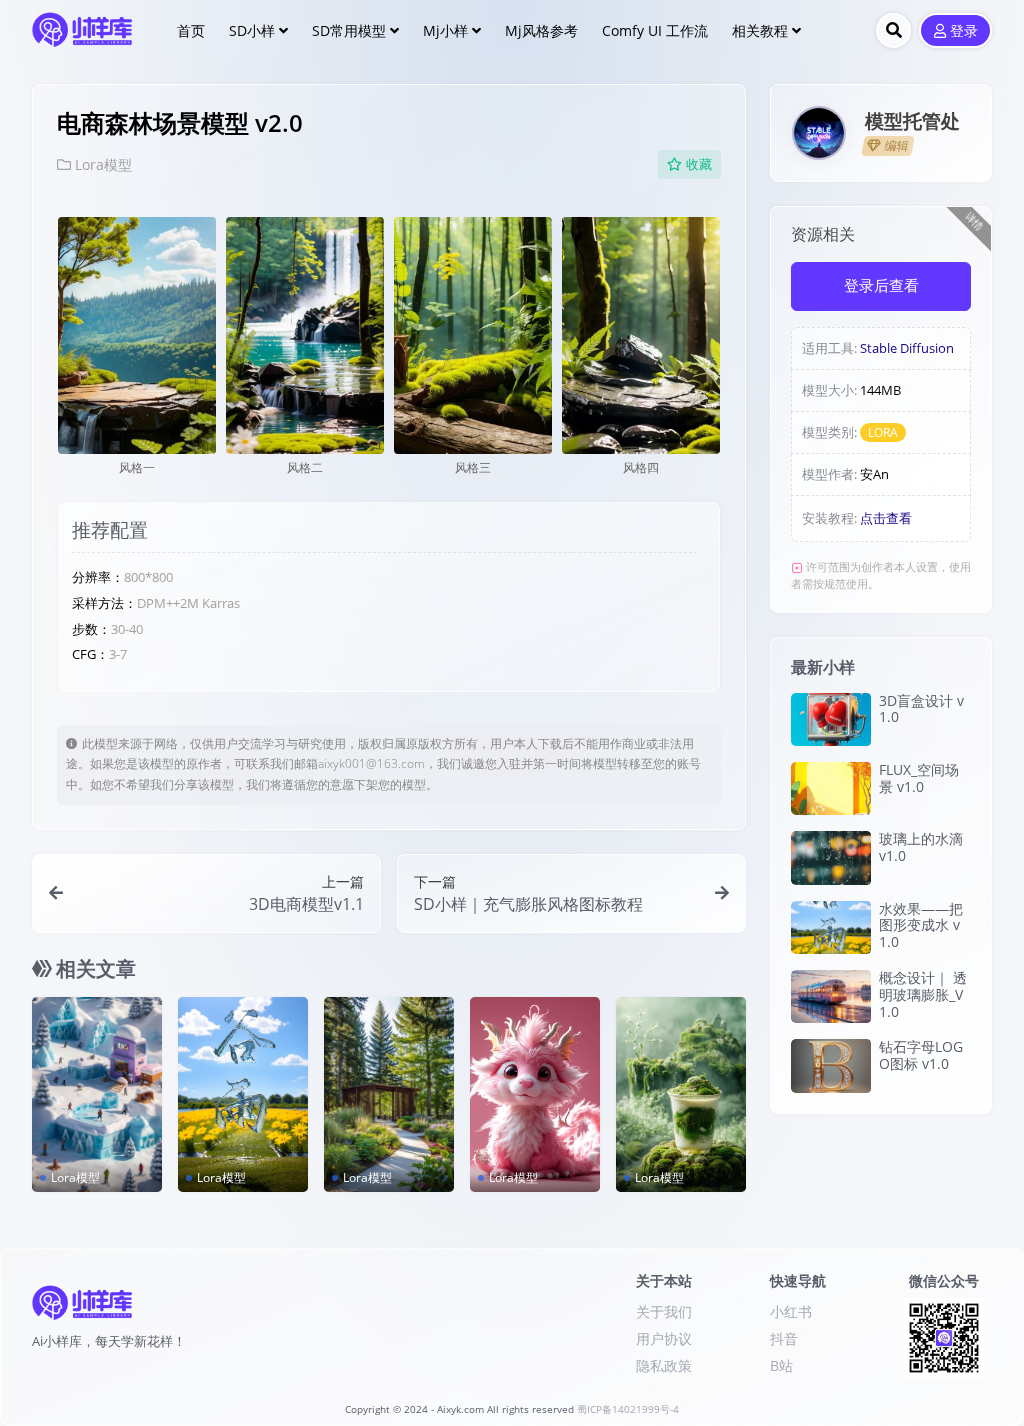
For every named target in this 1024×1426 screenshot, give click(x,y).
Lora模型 (103, 164)
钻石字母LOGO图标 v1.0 (921, 1055)
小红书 (791, 1311)
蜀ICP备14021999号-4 (628, 1409)
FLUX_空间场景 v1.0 (919, 778)
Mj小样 (445, 30)
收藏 (699, 164)
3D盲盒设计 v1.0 (921, 709)
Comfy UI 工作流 (655, 30)
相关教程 (760, 30)
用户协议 (664, 1338)
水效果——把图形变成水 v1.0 (921, 925)
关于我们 (664, 1311)
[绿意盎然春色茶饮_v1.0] (681, 1094)
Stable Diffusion (907, 348)
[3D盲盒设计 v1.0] (831, 719)
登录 (964, 31)
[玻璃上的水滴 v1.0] (831, 857)
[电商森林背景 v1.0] (389, 1094)
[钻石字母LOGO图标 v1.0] (831, 1065)
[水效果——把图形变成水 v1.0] (243, 1094)
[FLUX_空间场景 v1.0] (831, 788)
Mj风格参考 (541, 30)
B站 (781, 1365)
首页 (191, 30)
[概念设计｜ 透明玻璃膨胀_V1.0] (831, 996)
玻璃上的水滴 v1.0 (921, 847)
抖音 (784, 1338)
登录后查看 (881, 286)
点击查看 (886, 518)
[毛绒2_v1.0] (535, 1094)
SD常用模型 (349, 30)
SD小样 (252, 30)
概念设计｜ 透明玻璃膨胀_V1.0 (923, 994)
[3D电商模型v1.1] (97, 1094)
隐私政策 (664, 1365)
